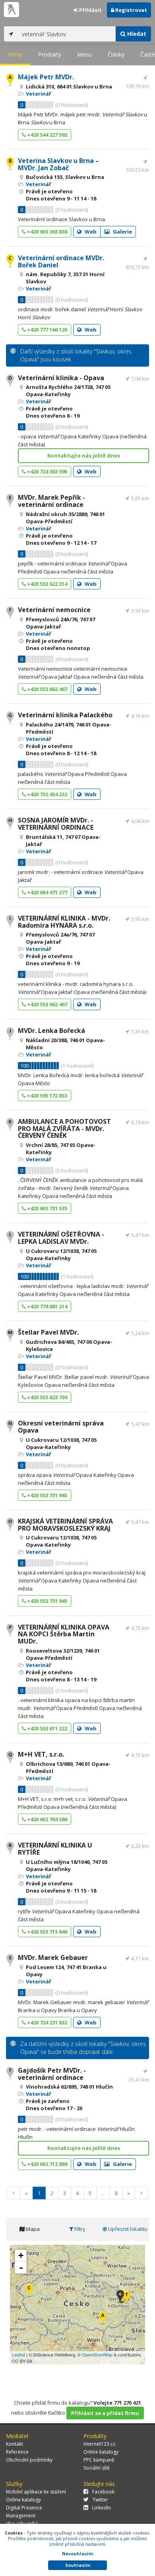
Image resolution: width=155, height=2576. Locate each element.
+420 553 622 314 (46, 584)
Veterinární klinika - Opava (61, 378)
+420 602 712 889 (46, 2164)
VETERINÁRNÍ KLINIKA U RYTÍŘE (55, 1849)
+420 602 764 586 (46, 1819)
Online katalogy (101, 2452)
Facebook (103, 2492)
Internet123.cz (99, 2444)
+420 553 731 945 (46, 1495)
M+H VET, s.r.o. (41, 1754)
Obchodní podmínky (29, 2460)
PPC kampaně (99, 2460)
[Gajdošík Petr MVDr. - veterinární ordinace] (127, 2298)
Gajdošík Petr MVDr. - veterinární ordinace (52, 2074)
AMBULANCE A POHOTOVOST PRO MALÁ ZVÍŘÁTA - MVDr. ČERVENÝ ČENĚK (64, 1128)
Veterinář (39, 94)
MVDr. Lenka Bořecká (51, 1031)
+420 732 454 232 (46, 794)
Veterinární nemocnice (54, 610)
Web (90, 232)
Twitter (100, 2500)
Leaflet (18, 2354)
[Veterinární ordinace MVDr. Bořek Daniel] (29, 2291)
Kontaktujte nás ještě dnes (84, 456)
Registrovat (131, 10)
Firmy (15, 54)
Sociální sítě (97, 2468)
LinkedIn (102, 2508)
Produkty (50, 54)
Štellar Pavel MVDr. (48, 1332)
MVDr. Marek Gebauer (53, 1958)
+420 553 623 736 (46, 1397)
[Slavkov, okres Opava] (120, 2297)
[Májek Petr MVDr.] (103, 2318)
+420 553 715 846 (46, 1932)
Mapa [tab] (32, 2229)
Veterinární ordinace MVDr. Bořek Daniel (61, 261)
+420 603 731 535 (46, 1208)
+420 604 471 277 (46, 892)
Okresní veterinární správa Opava (61, 1427)
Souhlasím (78, 2565)
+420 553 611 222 (46, 1728)
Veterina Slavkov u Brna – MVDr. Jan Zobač (58, 164)
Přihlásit (90, 10)
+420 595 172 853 (46, 1096)
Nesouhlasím (77, 2553)
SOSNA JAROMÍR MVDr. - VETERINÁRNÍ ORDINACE (56, 824)
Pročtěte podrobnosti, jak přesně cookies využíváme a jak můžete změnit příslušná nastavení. (77, 2541)
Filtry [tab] (79, 2229)
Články (116, 54)
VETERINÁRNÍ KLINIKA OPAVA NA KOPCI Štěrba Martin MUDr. (64, 1634)
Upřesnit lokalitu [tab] (127, 2229)
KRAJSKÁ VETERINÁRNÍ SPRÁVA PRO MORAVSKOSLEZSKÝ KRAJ (65, 1525)
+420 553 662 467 (46, 689)
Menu (84, 54)
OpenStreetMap (97, 2354)
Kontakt (15, 2444)
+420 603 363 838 (46, 232)
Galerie (122, 232)
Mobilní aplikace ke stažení (36, 2492)
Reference (17, 2452)
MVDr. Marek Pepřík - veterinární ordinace (51, 501)
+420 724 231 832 (46, 2022)
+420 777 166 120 (46, 330)
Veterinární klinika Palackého (65, 715)
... (103, 2193)
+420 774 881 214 (46, 1306)
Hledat (136, 34)
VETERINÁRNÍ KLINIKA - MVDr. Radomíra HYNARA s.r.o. (64, 922)
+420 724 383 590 (46, 471)
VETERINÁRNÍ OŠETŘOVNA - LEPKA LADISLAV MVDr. (61, 1238)
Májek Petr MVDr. (46, 77)
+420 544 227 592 (46, 135)
